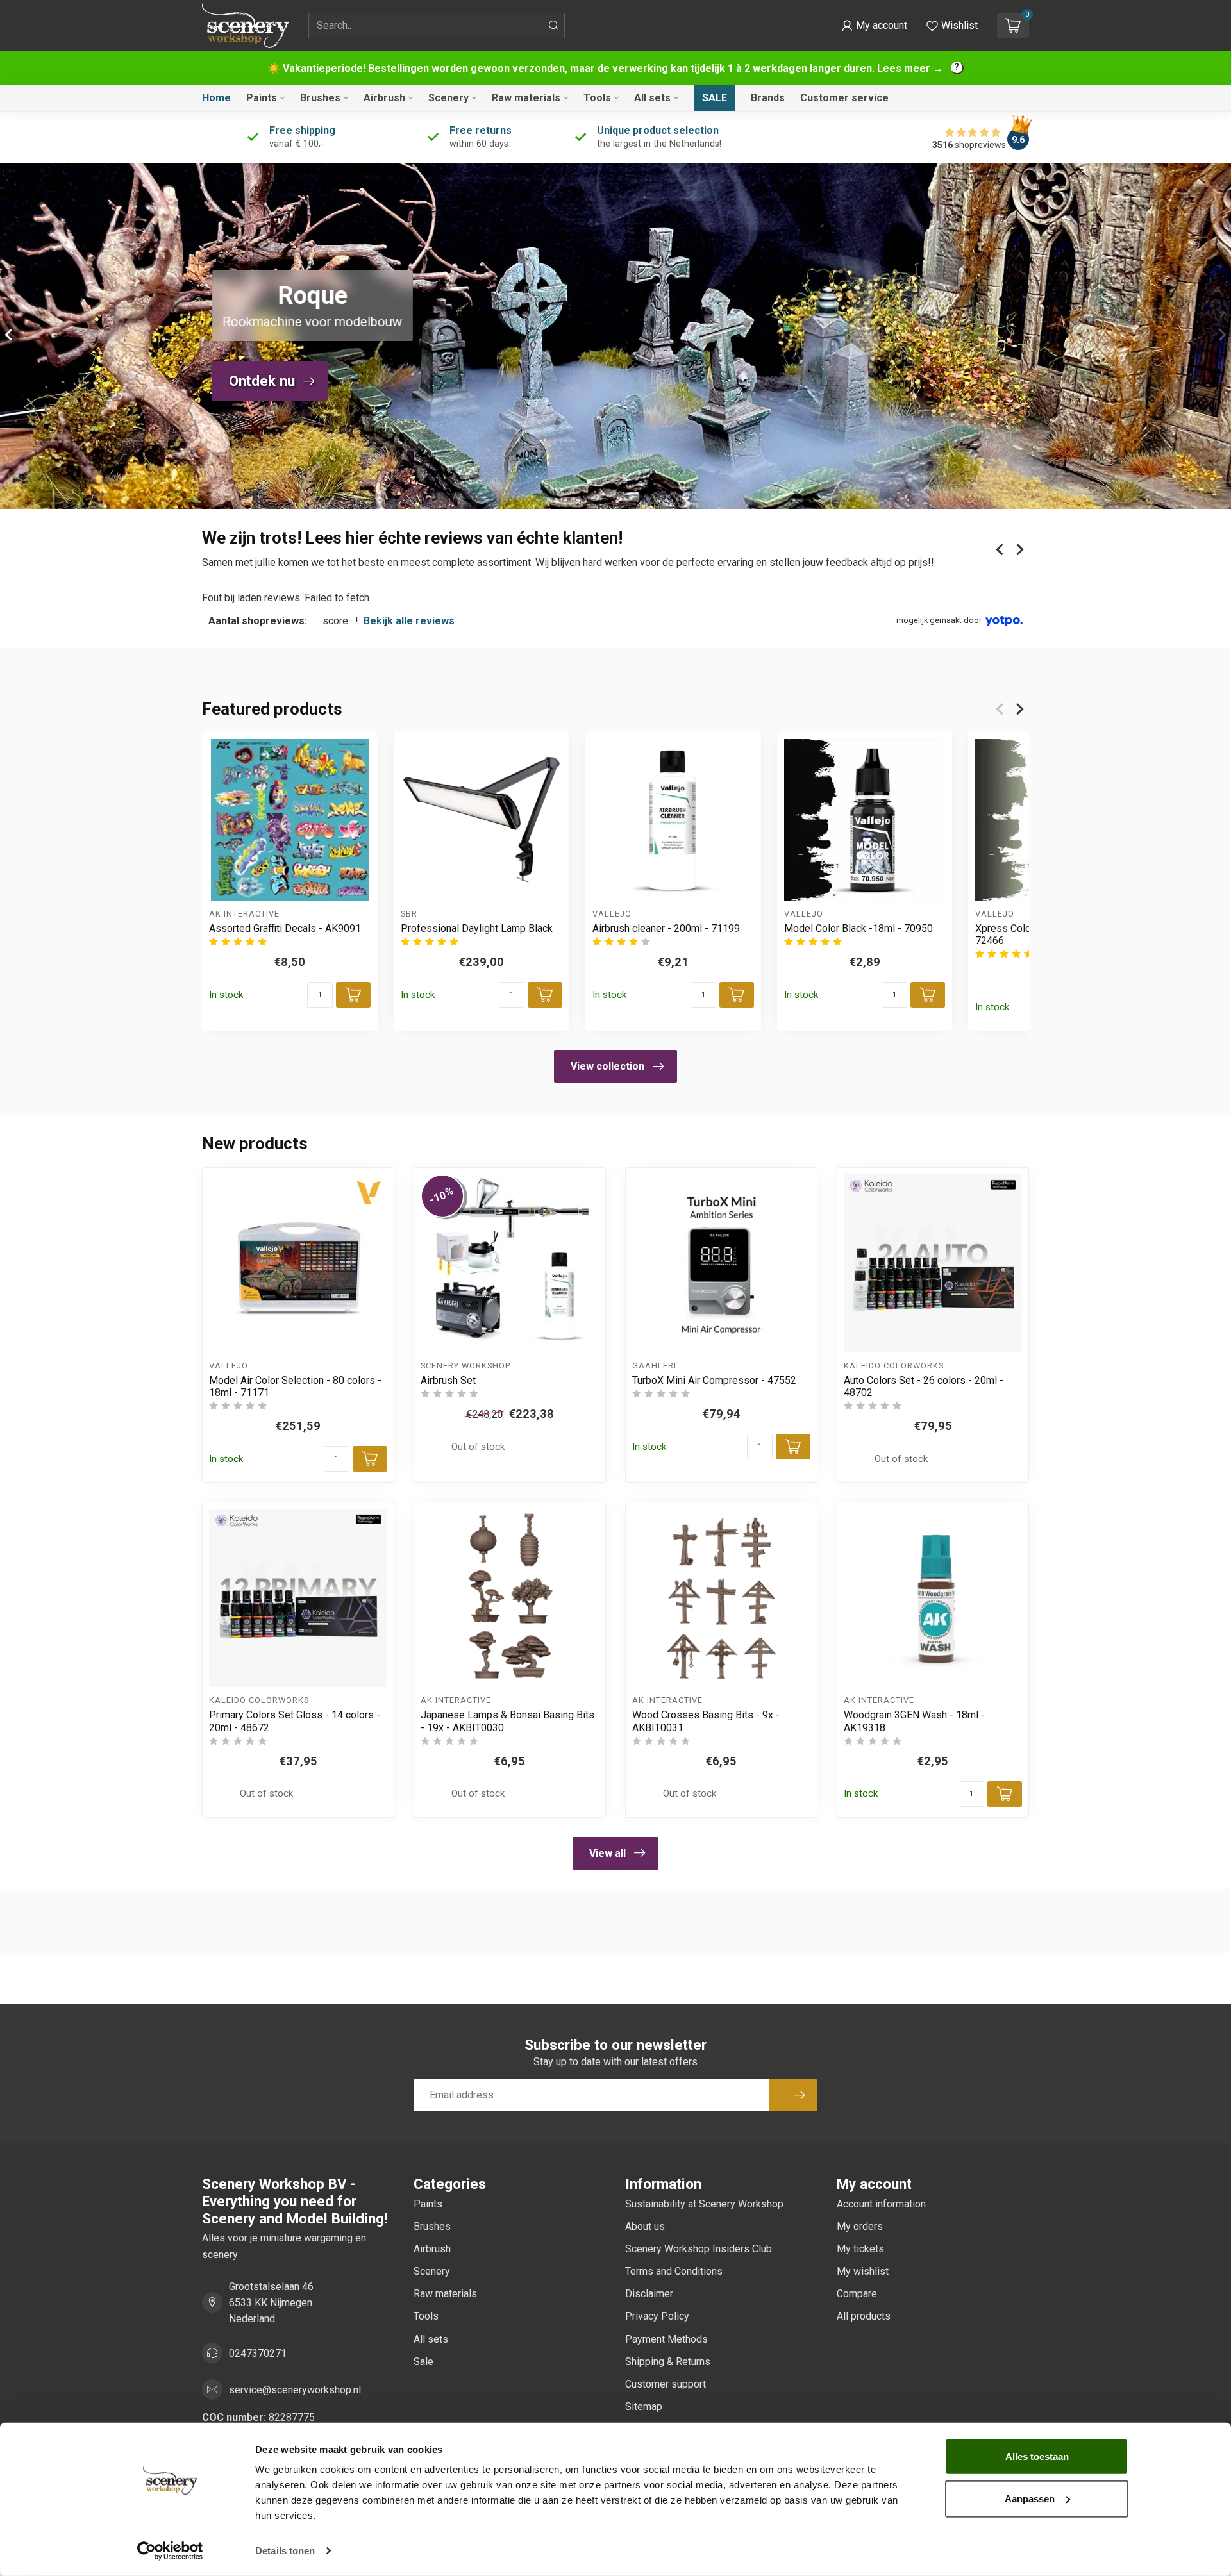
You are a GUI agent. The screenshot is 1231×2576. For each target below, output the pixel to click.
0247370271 (258, 2353)
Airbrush (384, 98)
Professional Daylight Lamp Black (477, 928)
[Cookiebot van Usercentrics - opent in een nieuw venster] (170, 2551)
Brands (768, 98)
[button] (874, 26)
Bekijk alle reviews (409, 621)
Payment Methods (666, 2339)
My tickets (860, 2249)
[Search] (554, 26)
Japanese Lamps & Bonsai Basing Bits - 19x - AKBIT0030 (507, 1721)
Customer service (844, 98)
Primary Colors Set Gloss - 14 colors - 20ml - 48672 (295, 1721)
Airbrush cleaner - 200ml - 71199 (666, 928)
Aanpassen (1030, 2498)
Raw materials (526, 98)
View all (607, 1853)
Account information (881, 2204)
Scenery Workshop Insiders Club (699, 2249)
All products (864, 2316)
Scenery (448, 98)
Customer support (666, 2384)
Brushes (320, 98)
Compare (857, 2294)
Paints (262, 98)
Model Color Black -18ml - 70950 (858, 928)
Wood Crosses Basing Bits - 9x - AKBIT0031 (706, 1721)
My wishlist (863, 2271)
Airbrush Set (448, 1380)
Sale (715, 98)
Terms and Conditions (674, 2271)
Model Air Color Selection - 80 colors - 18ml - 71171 (295, 1386)
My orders (860, 2226)
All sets (652, 98)
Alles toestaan (1037, 2456)
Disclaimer (649, 2294)
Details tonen (285, 2551)
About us (645, 2226)
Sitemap (644, 2406)
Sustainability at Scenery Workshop (704, 2204)
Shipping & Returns (668, 2362)
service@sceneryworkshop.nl (295, 2390)
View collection (607, 1066)
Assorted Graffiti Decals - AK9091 (285, 928)
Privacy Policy (657, 2316)
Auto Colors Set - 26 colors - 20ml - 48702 (924, 1386)
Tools (597, 98)
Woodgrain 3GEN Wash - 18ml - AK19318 (914, 1721)
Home (216, 98)
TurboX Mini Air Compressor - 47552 (714, 1380)
